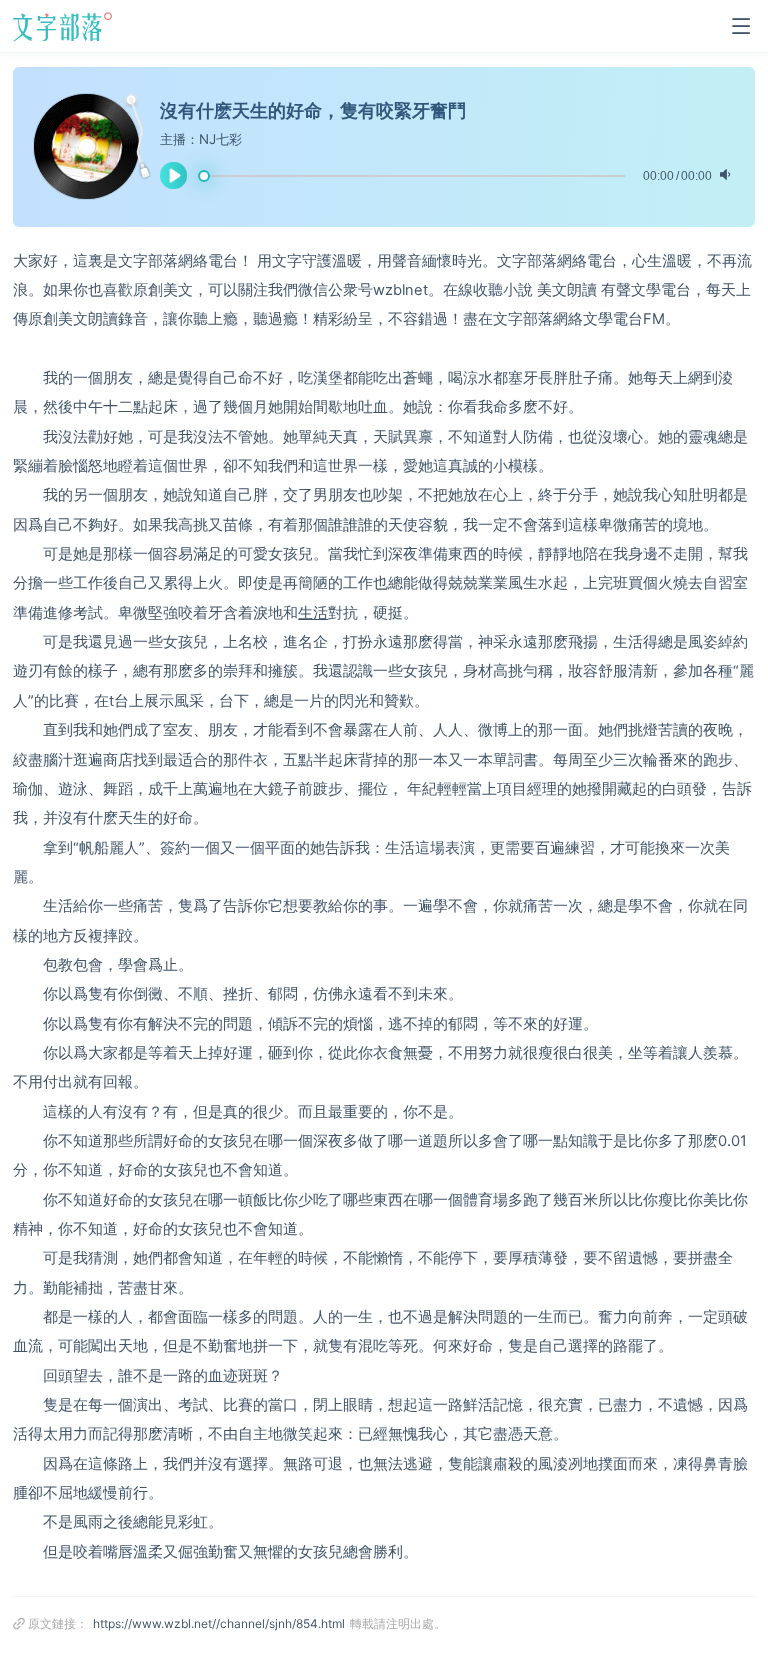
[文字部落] (66, 26)
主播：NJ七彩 (201, 139)
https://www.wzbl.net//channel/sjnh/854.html (219, 1623)
